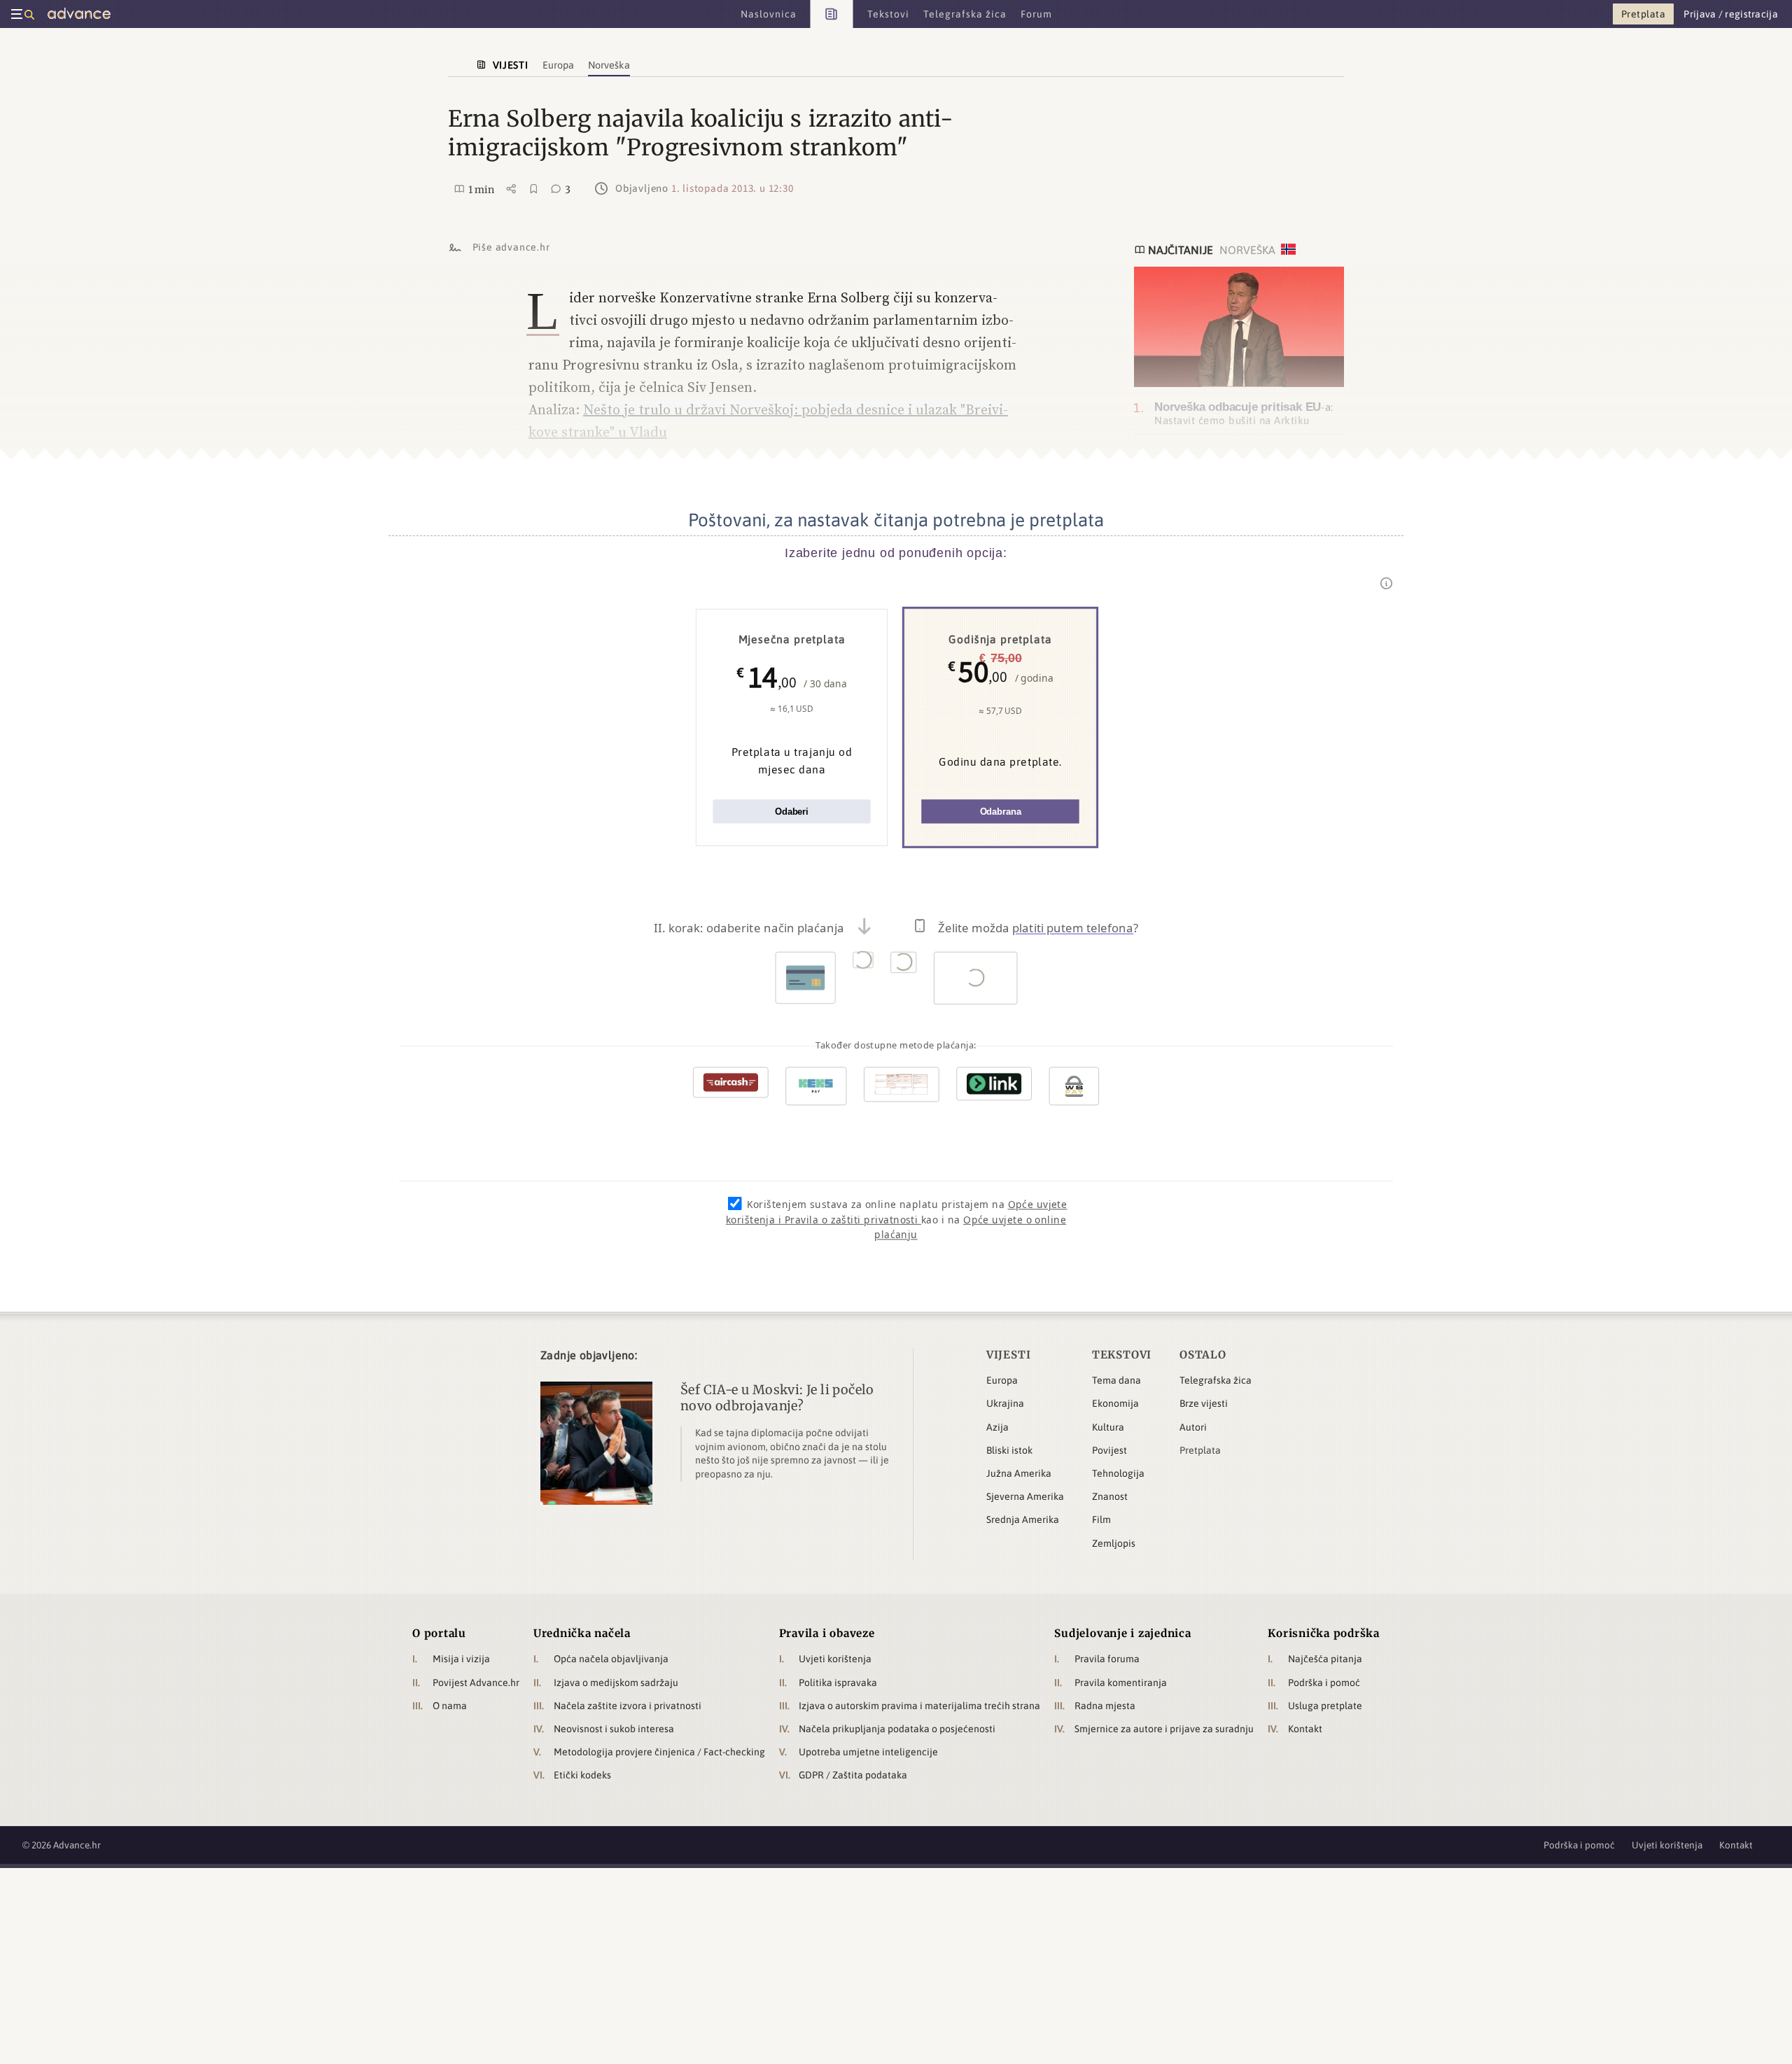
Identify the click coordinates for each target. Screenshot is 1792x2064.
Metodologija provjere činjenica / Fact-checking (659, 1752)
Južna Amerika (1019, 1473)
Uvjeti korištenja (835, 1659)
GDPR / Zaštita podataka (853, 1775)
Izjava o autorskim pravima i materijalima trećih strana (919, 1706)
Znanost (1110, 1496)
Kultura (1108, 1427)
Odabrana (1001, 812)
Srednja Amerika (1023, 1519)
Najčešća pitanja (1325, 1659)
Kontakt (1305, 1729)
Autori (1193, 1427)
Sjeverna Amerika (1025, 1496)
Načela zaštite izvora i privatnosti (628, 1706)
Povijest (1109, 1450)
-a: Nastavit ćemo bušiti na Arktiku (1244, 413)
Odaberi (792, 812)
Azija (997, 1427)
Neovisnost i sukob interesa (614, 1729)
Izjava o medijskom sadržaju (616, 1683)
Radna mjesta (1105, 1706)
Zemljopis (1114, 1543)
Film (1101, 1519)
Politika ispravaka (838, 1683)
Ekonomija (1115, 1403)
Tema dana (1116, 1380)
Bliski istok (1009, 1450)
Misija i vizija (461, 1659)
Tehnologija (1118, 1473)
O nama (450, 1706)
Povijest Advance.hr (476, 1683)
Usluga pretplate (1325, 1706)
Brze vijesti (1204, 1403)
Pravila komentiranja (1121, 1683)
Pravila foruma (1107, 1659)
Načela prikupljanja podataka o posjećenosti (897, 1729)
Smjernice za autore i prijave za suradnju (1164, 1729)
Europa (1002, 1380)
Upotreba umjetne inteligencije (868, 1752)
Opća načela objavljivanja (611, 1659)
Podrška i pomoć (1324, 1683)
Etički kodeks (582, 1775)
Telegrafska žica (1216, 1380)
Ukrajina (1005, 1403)
